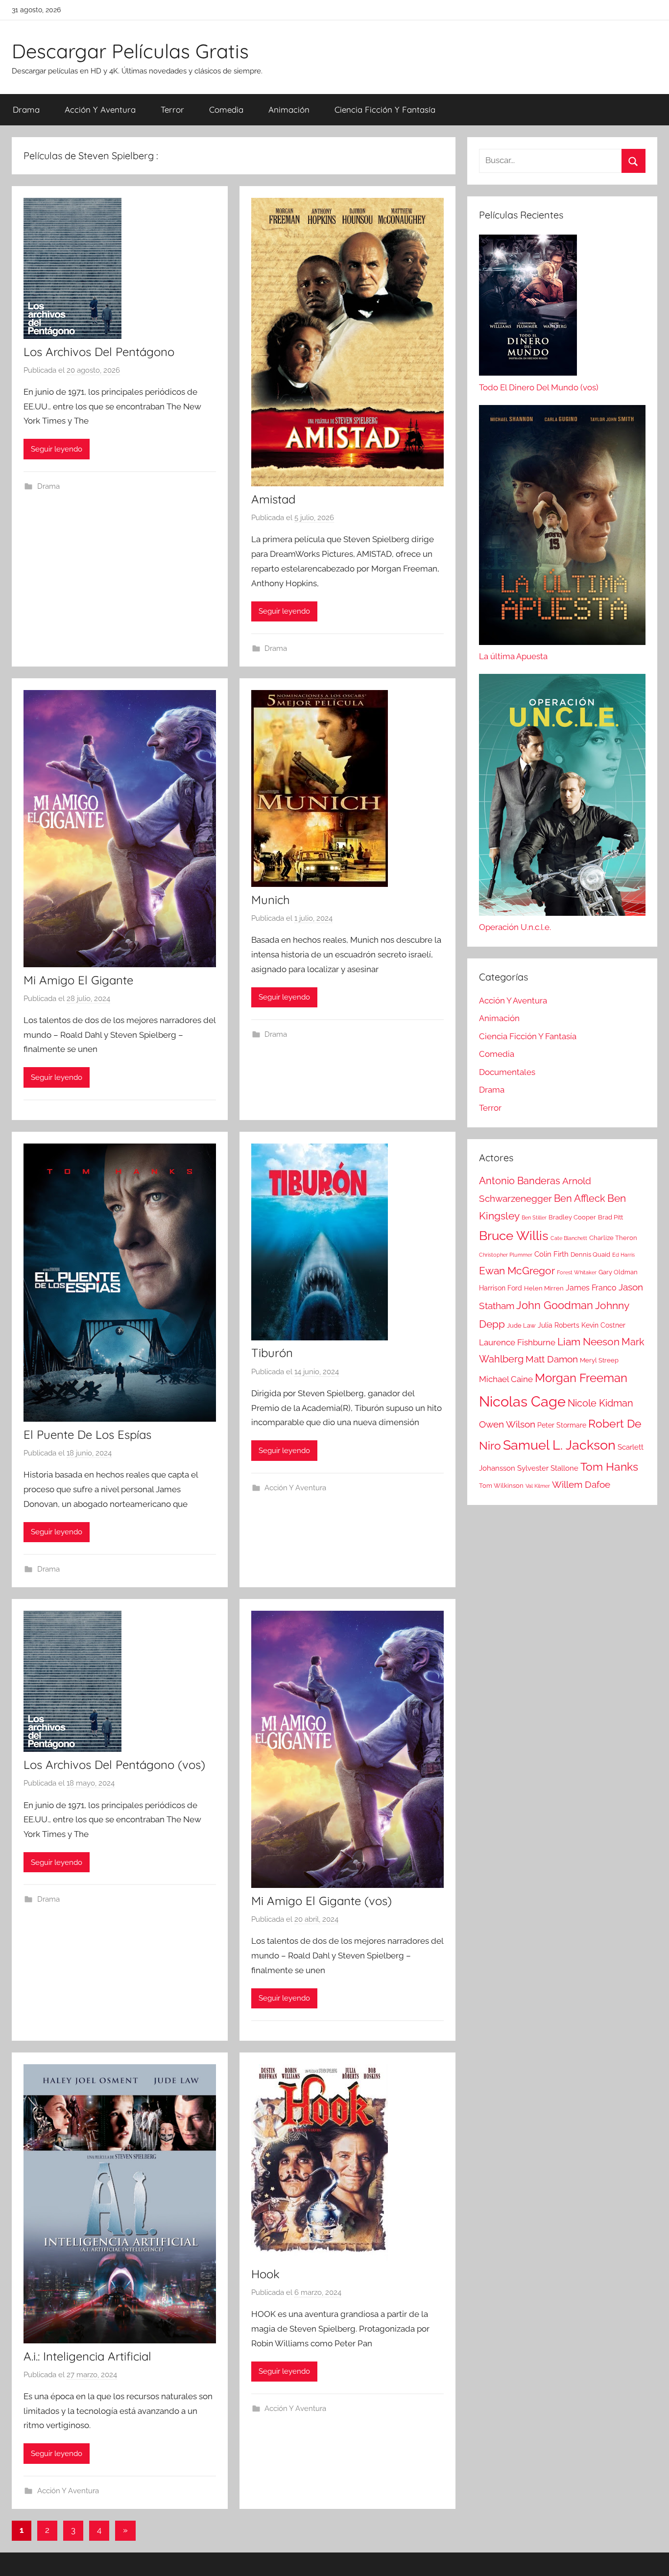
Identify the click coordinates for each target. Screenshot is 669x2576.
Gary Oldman (618, 1272)
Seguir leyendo (57, 449)
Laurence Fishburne (517, 1342)
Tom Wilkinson (501, 1486)
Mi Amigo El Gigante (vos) (322, 1901)
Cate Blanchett (569, 1238)
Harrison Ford (501, 1288)
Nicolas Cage (522, 1401)
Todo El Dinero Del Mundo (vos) (539, 387)
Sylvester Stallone (548, 1468)
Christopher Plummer (506, 1255)
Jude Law (521, 1325)
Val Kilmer (538, 1486)
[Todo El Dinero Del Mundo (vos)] (528, 308)
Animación (289, 109)
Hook (265, 2274)
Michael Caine (506, 1379)
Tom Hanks (609, 1467)
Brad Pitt (610, 1217)
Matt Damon (552, 1359)
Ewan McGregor (517, 1271)
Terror (172, 109)
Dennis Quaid (590, 1254)
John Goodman (555, 1305)
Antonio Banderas (520, 1181)
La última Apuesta (513, 656)
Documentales (507, 1072)
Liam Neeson (588, 1342)
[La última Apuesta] (562, 527)
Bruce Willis (514, 1236)
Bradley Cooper (572, 1217)
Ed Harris (623, 1255)
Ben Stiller (534, 1217)
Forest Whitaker (577, 1272)
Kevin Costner (603, 1325)
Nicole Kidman (600, 1403)
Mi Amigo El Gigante (78, 980)
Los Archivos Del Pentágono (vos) (114, 1765)
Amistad (273, 499)
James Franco (591, 1288)
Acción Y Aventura (100, 109)
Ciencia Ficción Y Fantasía (385, 109)
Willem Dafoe (581, 1485)
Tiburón (272, 1353)
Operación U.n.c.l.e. (515, 927)
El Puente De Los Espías (87, 1434)
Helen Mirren (544, 1288)
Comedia (226, 109)
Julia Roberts (559, 1325)
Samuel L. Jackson (559, 1445)
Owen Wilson (507, 1424)
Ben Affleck (580, 1198)
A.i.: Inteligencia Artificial (87, 2356)
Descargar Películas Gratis (130, 51)
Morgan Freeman (581, 1378)
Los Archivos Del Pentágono (99, 352)
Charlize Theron (613, 1238)
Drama (26, 109)
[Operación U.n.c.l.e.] (562, 797)
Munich (271, 900)
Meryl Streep (599, 1360)
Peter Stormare (562, 1425)
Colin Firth (551, 1254)
